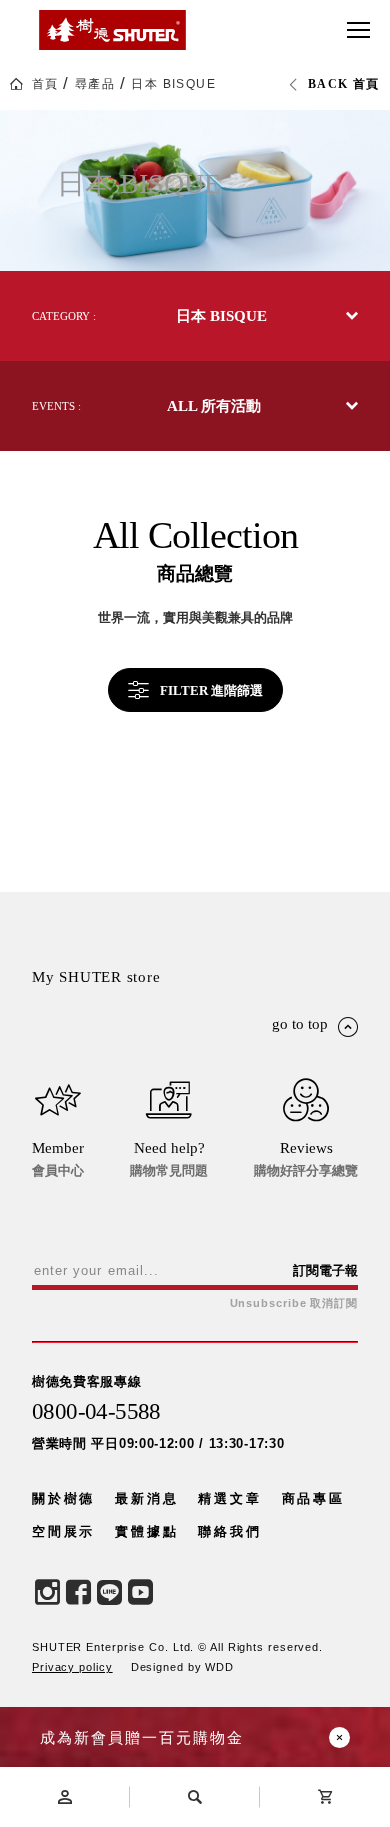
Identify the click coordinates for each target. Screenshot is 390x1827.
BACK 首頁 (344, 84)
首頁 (45, 84)
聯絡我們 (229, 1531)
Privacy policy (72, 1667)
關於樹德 (63, 1498)
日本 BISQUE (173, 84)
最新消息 (146, 1498)
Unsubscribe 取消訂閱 (294, 1303)
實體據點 (146, 1531)
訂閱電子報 (325, 1270)
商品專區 (313, 1498)
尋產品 (95, 84)
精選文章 (229, 1498)
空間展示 (63, 1531)
